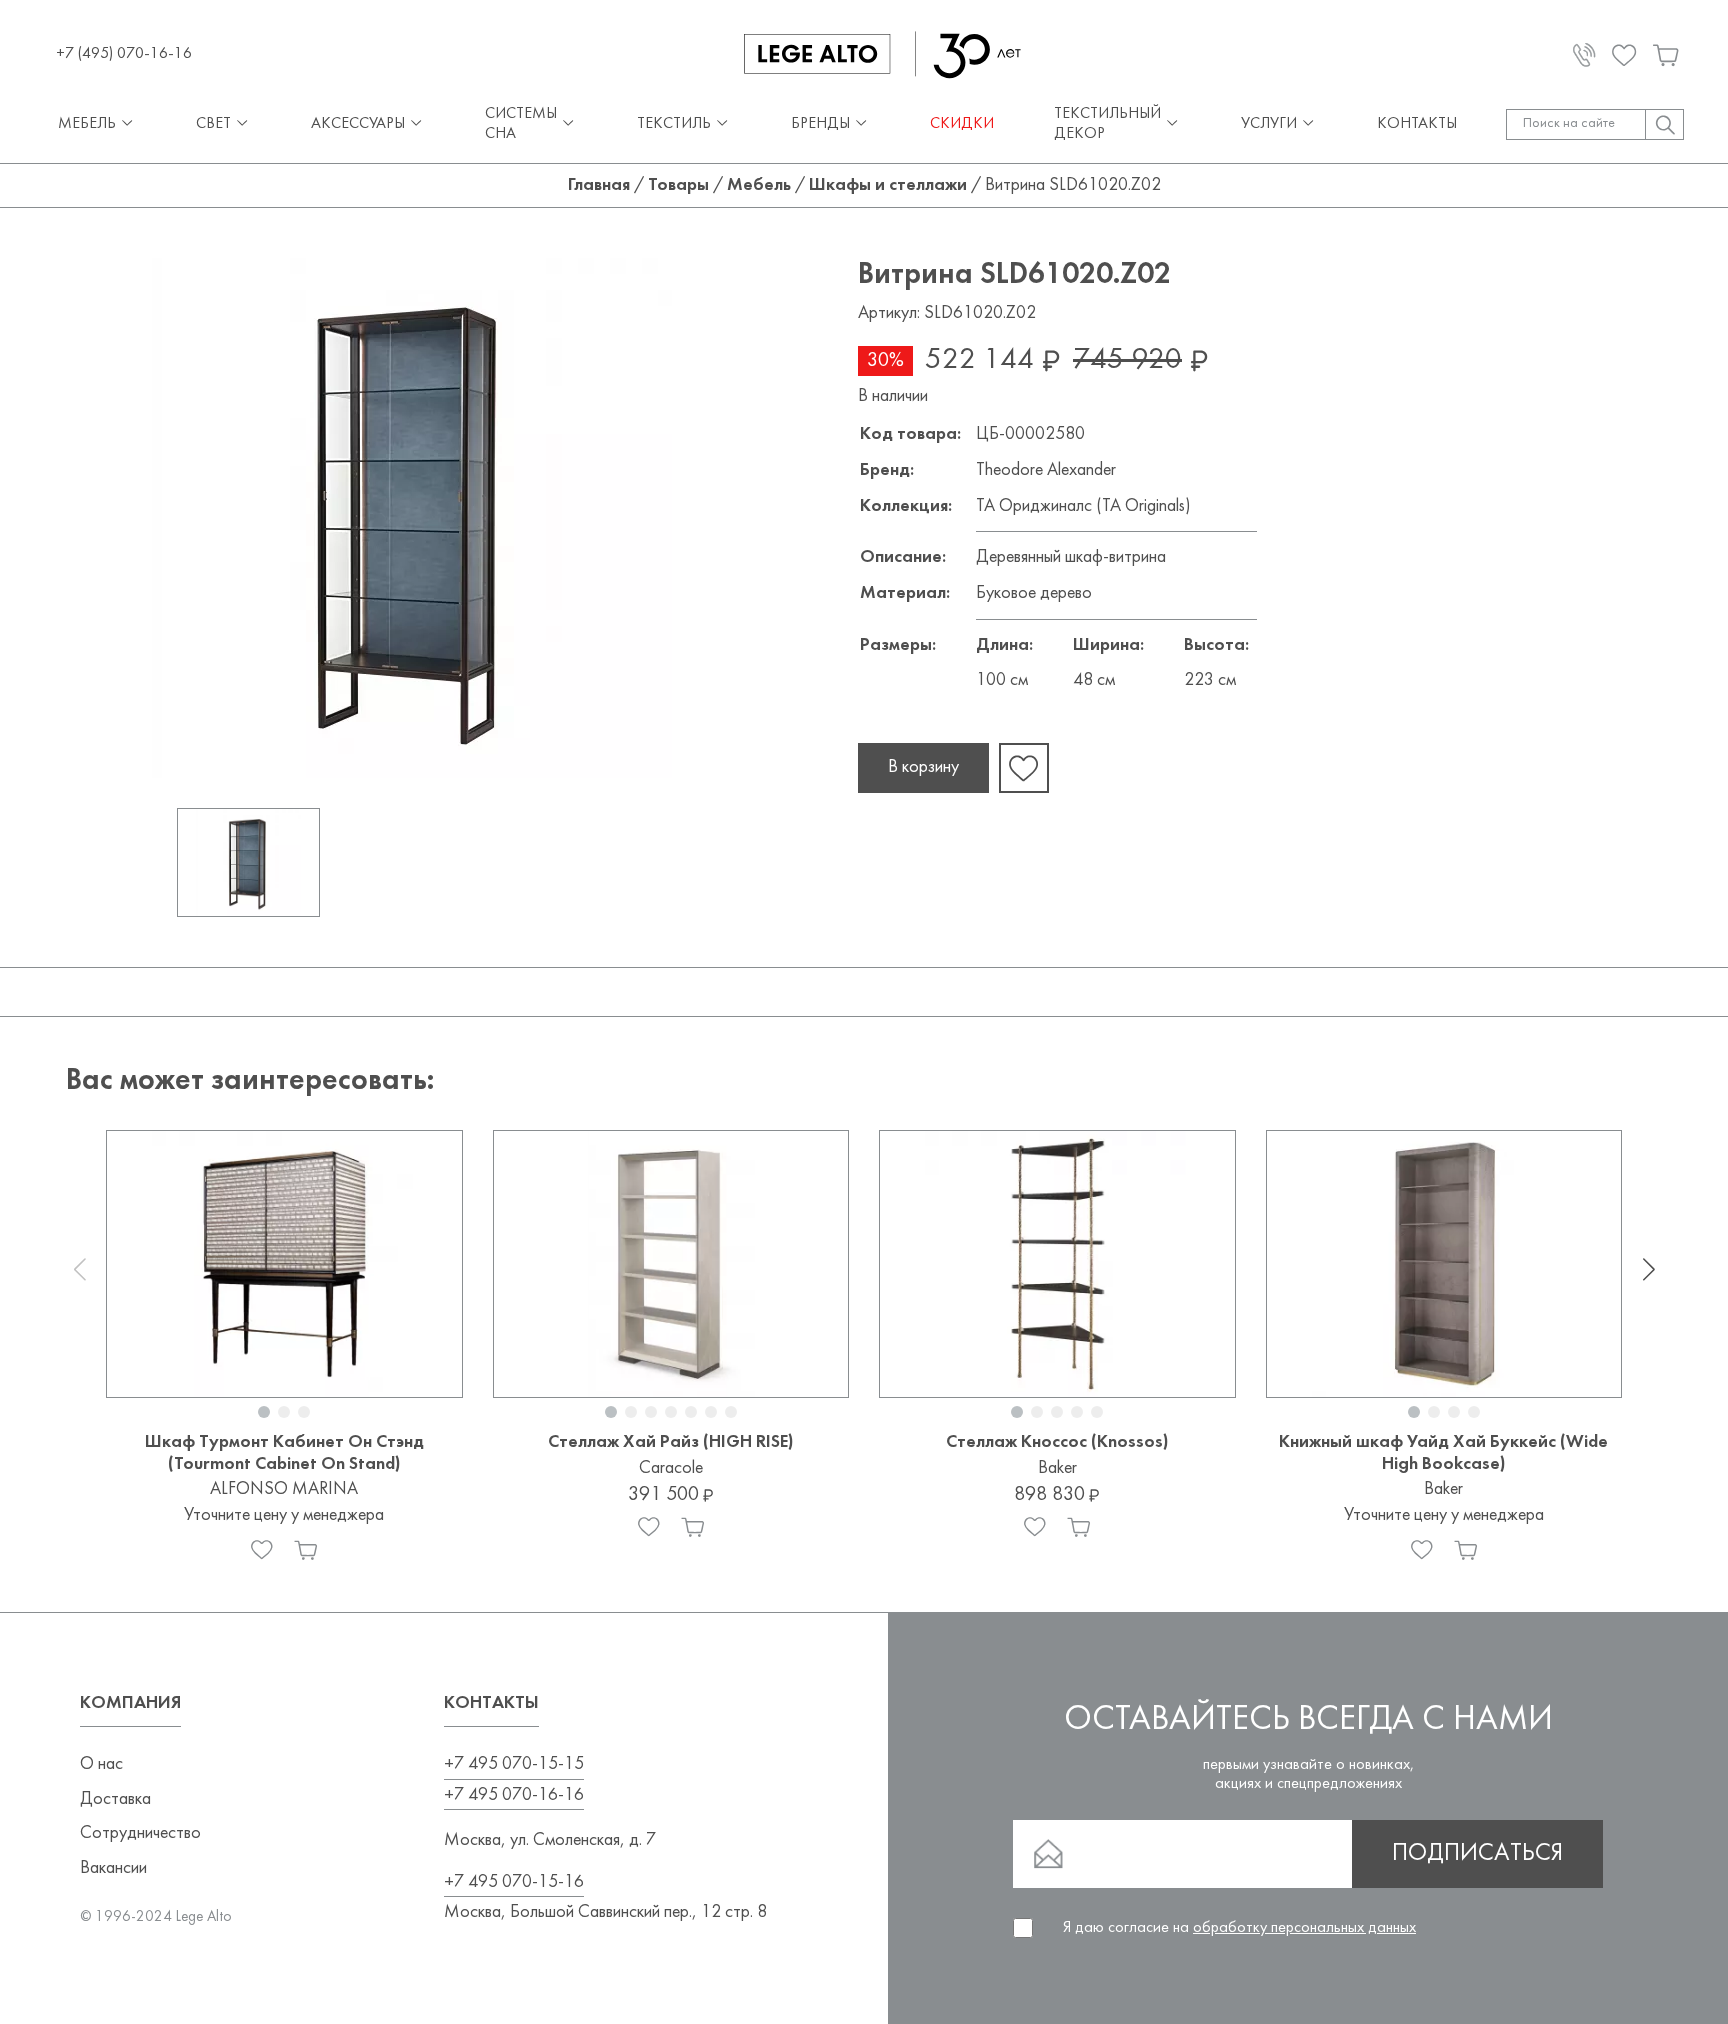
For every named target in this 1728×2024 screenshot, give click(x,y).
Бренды (820, 124)
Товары (678, 185)
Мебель (87, 124)
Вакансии (113, 1868)
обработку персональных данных (1304, 1928)
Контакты (1417, 124)
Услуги (1269, 124)
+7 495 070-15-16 (514, 1882)
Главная (599, 185)
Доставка (115, 1799)
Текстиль (674, 124)
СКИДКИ (962, 124)
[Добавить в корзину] (306, 1550)
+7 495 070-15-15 (514, 1764)
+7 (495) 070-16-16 (124, 54)
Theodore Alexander (1046, 470)
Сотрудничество (140, 1833)
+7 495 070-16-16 (514, 1795)
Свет (213, 124)
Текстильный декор (1107, 123)
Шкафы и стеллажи (888, 185)
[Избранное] (262, 1550)
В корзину (923, 767)
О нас (101, 1764)
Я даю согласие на (1239, 1928)
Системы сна (521, 123)
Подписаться (1477, 1854)
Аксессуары (358, 124)
